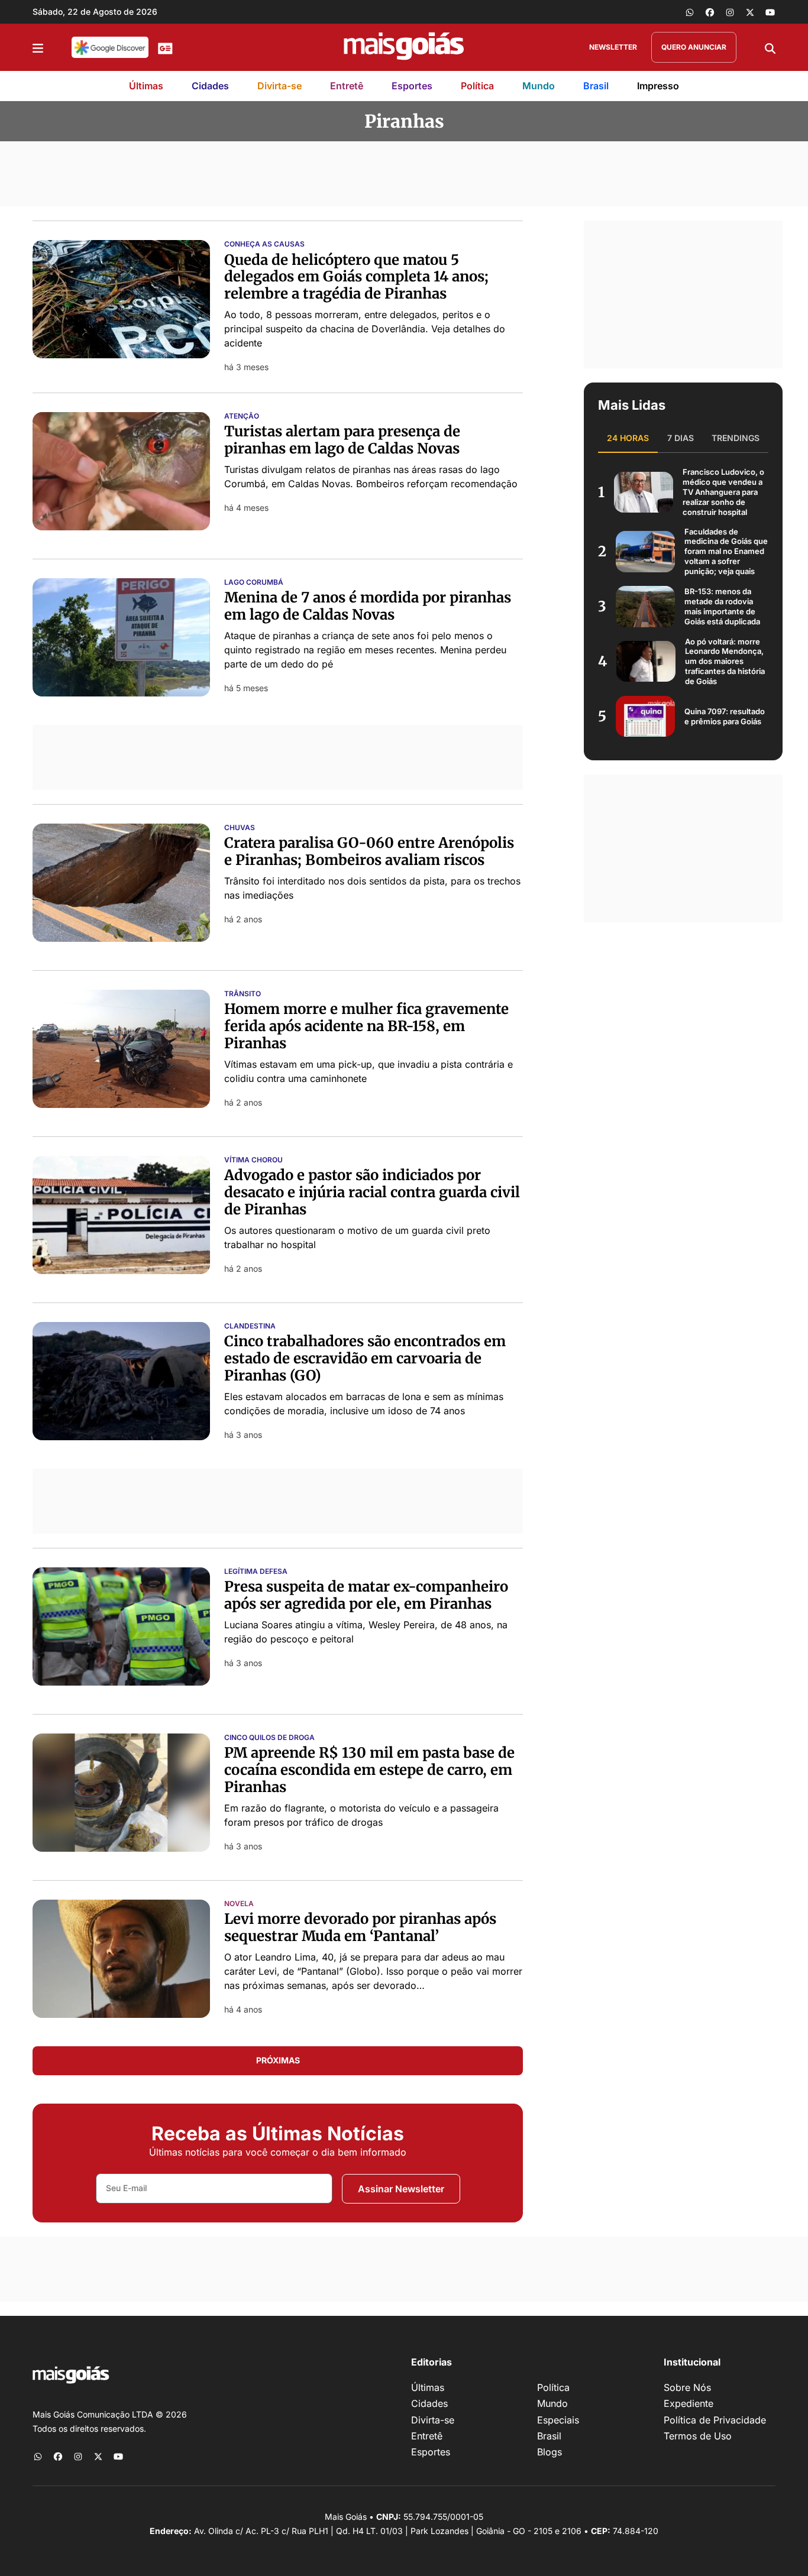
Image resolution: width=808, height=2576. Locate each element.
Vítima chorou (253, 1160)
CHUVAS (240, 828)
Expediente (689, 2403)
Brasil (596, 86)
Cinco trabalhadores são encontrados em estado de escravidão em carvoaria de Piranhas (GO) (365, 1358)
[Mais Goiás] (404, 47)
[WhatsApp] (690, 12)
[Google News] (165, 47)
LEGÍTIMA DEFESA (256, 1571)
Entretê (347, 86)
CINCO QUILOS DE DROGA (269, 1738)
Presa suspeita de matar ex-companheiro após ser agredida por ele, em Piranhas (366, 1595)
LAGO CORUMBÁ (254, 582)
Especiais (558, 2420)
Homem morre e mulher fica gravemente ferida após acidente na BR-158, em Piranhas (366, 1026)
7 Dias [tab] (681, 438)
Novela (239, 1904)
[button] (38, 47)
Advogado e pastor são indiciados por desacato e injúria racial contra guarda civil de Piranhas (372, 1192)
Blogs (550, 2452)
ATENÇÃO (242, 416)
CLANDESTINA (250, 1326)
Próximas (278, 2060)
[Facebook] (710, 12)
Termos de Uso (698, 2436)
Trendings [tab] (736, 438)
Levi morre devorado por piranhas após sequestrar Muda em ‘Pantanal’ (360, 1927)
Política (477, 86)
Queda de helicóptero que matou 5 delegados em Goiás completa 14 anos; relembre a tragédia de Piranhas (356, 277)
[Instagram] (730, 12)
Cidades (210, 86)
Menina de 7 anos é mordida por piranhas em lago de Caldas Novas (368, 606)
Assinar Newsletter (401, 2189)
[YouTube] (770, 12)
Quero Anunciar (694, 47)
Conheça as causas (264, 244)
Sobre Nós (687, 2387)
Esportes (412, 86)
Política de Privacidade (715, 2420)
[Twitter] (750, 12)
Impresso (658, 86)
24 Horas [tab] (628, 438)
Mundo (539, 86)
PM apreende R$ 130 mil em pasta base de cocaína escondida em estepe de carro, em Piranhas (369, 1770)
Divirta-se (279, 86)
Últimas (146, 86)
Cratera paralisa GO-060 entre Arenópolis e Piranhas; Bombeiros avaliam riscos (369, 851)
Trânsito (243, 994)
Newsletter (613, 47)
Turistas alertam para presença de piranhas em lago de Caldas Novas (342, 440)
